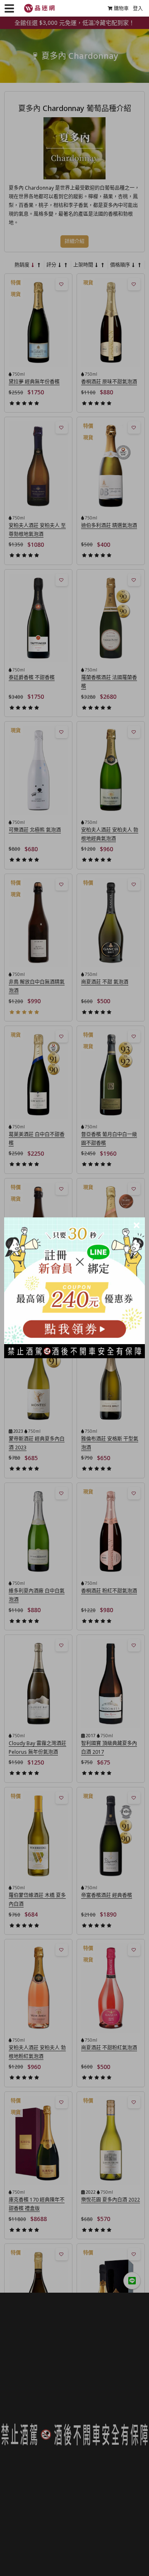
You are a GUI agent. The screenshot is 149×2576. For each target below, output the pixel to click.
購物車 (121, 8)
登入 (138, 8)
